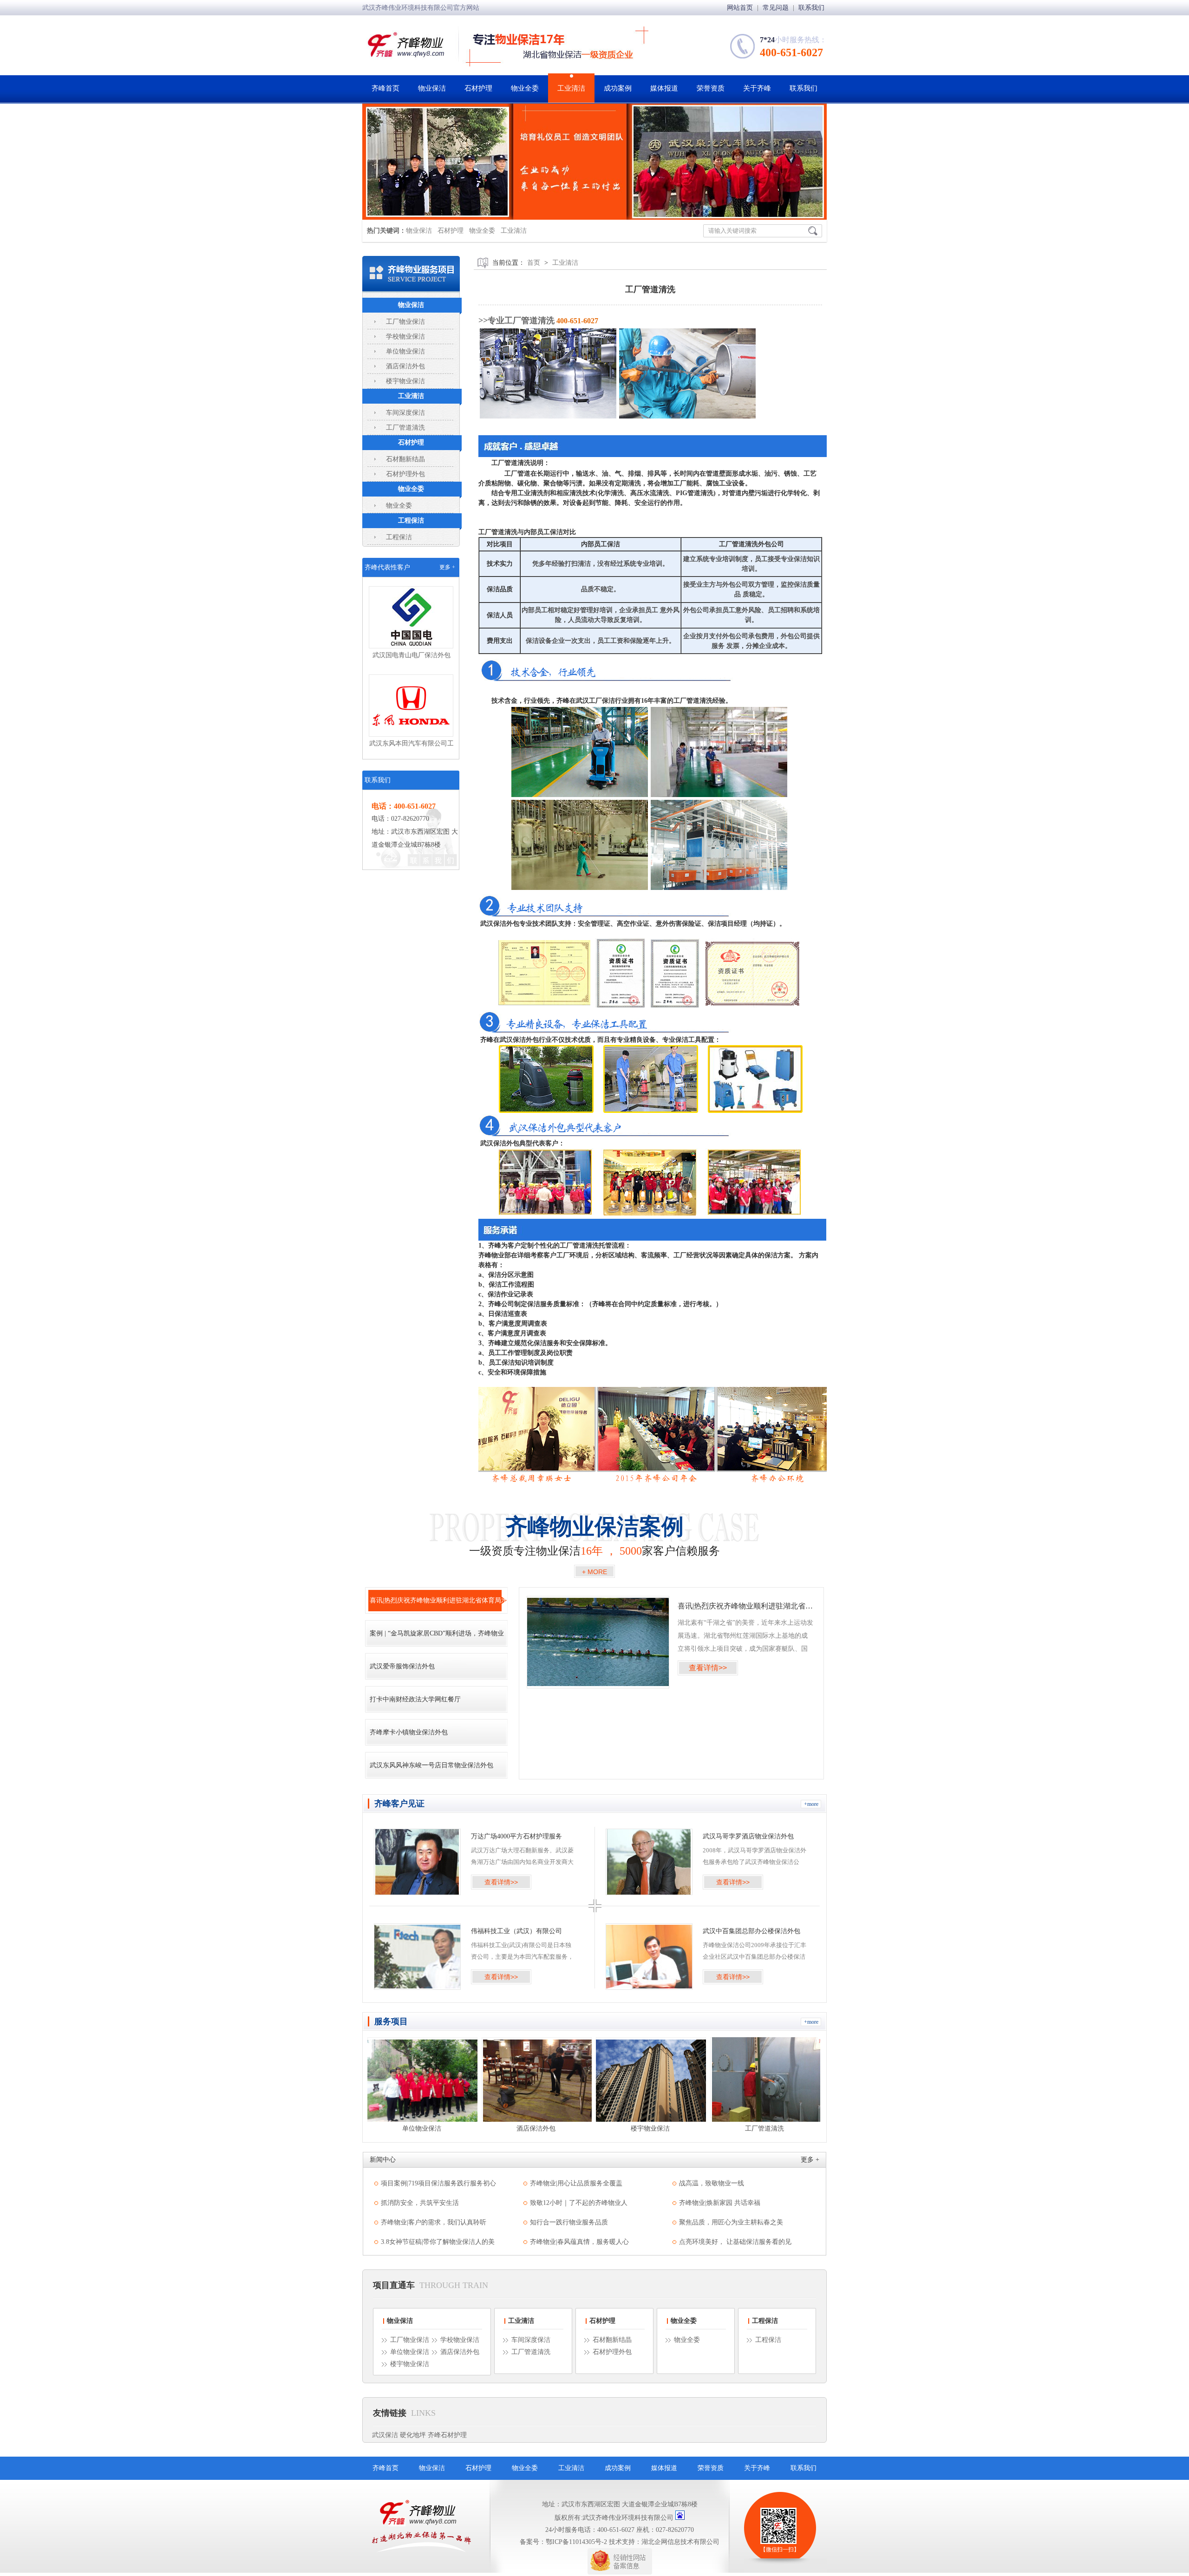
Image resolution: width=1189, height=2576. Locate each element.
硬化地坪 (413, 2435)
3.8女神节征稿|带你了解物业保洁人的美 (438, 2242)
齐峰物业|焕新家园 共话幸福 (720, 2203)
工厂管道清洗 (405, 428)
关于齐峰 (757, 88)
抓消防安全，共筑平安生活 (420, 2203)
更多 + (447, 567)
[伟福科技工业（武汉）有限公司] (417, 1957)
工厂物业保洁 (405, 322)
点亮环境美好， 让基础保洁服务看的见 (735, 2242)
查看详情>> (708, 1668)
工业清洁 (571, 88)
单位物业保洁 (405, 351)
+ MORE (594, 1572)
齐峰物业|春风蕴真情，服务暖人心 (579, 2242)
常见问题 (777, 8)
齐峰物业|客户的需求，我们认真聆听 (434, 2222)
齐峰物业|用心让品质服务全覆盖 (576, 2183)
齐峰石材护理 (447, 2435)
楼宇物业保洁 (405, 381)
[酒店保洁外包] (422, 2079)
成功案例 (618, 88)
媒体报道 (664, 88)
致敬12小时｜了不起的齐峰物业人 (579, 2203)
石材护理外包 (405, 474)
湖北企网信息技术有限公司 (680, 2542)
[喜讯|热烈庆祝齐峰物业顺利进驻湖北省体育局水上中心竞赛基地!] (598, 1642)
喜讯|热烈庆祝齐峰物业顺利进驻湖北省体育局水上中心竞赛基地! (745, 1606)
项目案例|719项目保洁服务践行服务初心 (438, 2183)
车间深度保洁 (405, 413)
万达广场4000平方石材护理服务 (516, 1836)
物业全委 (525, 88)
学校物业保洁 (405, 337)
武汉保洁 (385, 2435)
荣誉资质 (711, 88)
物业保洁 (432, 88)
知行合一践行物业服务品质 (569, 2222)
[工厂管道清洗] (651, 2079)
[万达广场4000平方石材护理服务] (417, 1862)
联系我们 (811, 8)
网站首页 (741, 8)
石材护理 (478, 88)
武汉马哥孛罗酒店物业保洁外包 (748, 1836)
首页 (534, 263)
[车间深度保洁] (765, 2079)
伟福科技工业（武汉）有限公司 (516, 1931)
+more (811, 1804)
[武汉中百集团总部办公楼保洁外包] (649, 1957)
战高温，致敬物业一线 (712, 2183)
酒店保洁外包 (405, 366)
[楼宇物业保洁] (537, 2079)
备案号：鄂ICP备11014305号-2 (563, 2542)
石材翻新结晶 (405, 459)
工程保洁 (411, 520)
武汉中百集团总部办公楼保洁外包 (751, 1931)
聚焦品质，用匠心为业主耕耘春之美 (731, 2222)
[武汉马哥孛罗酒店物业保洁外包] (649, 1862)
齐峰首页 (385, 88)
